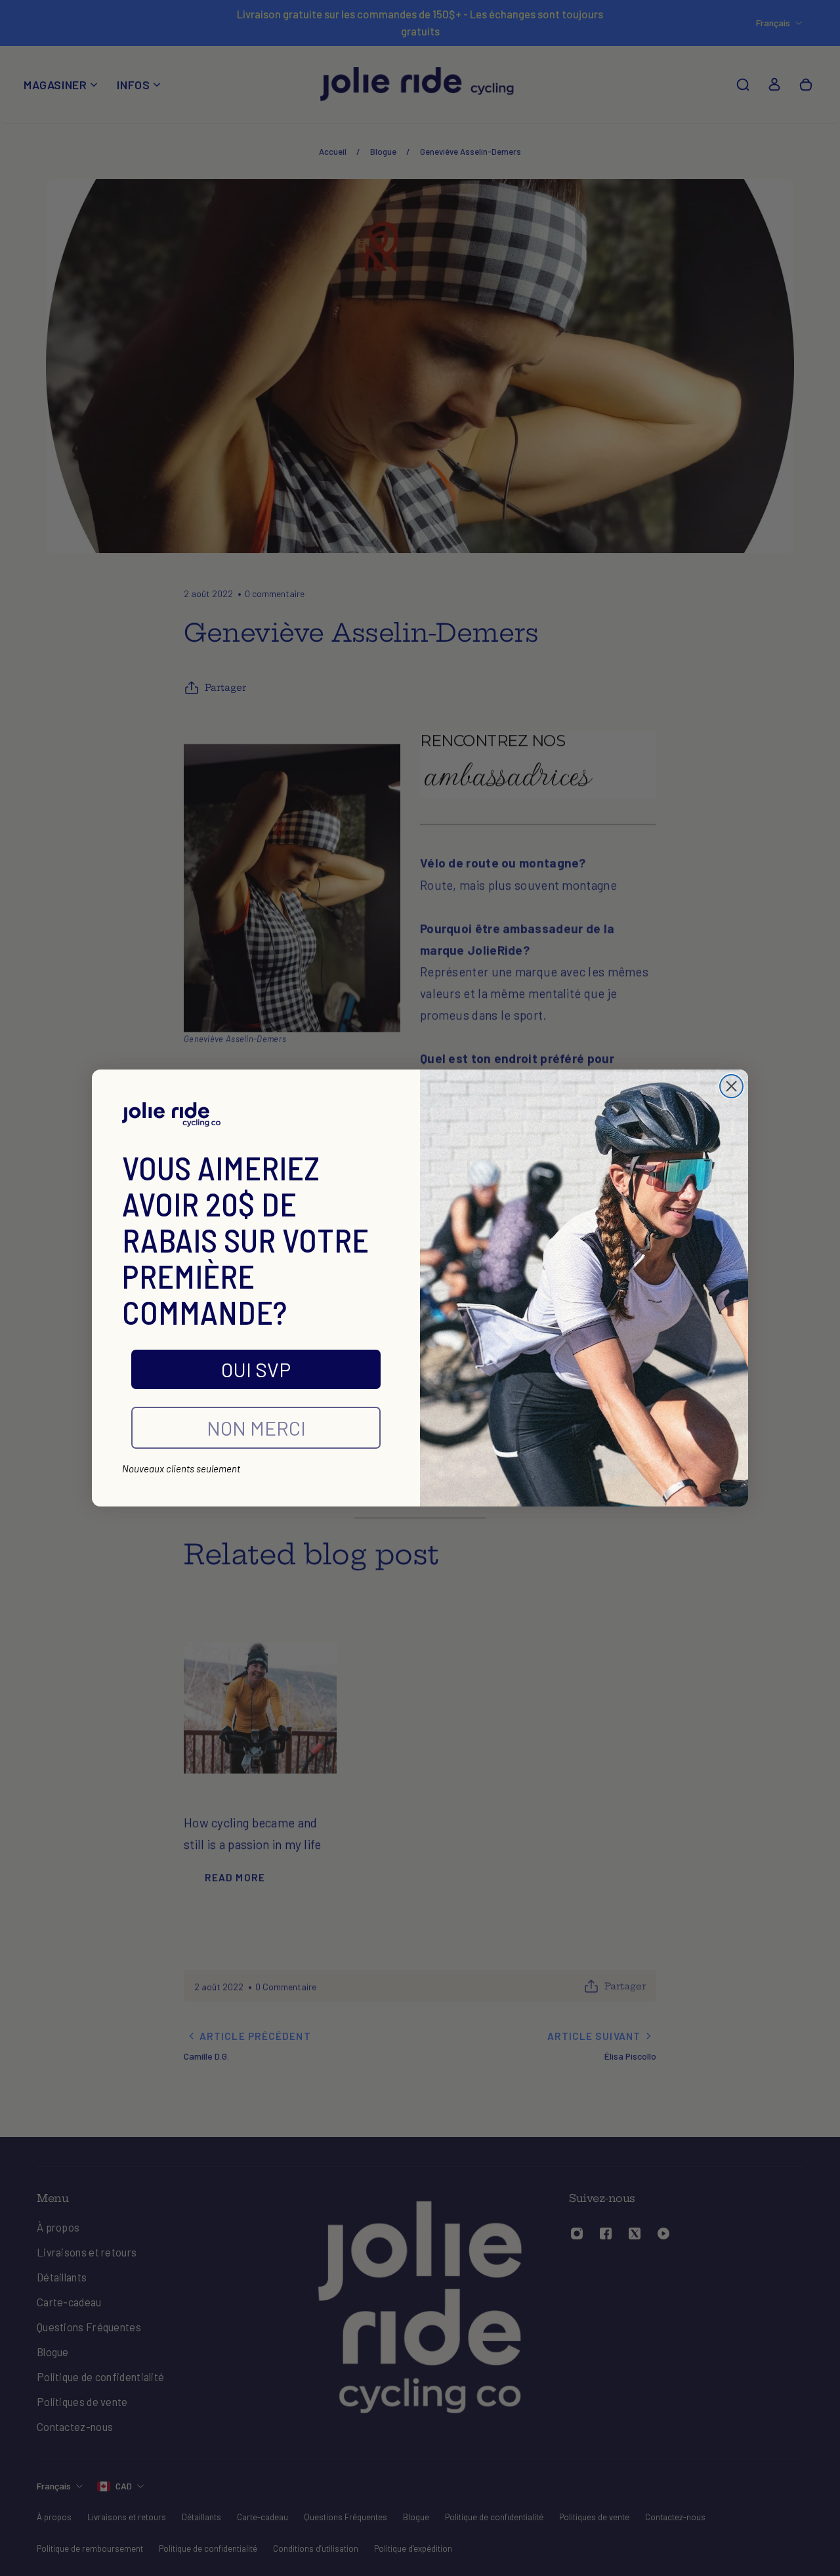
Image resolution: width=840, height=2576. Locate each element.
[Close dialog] (731, 1086)
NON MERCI (256, 1428)
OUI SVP (256, 1369)
